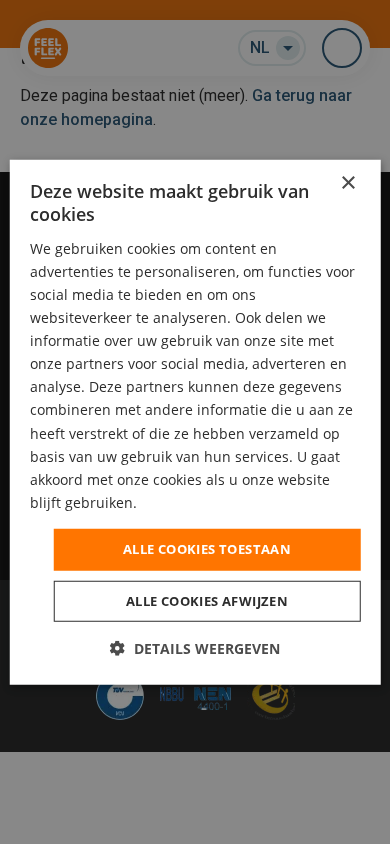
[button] (195, 647)
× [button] (347, 183)
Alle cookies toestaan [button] (207, 549)
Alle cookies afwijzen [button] (207, 600)
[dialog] (195, 422)
